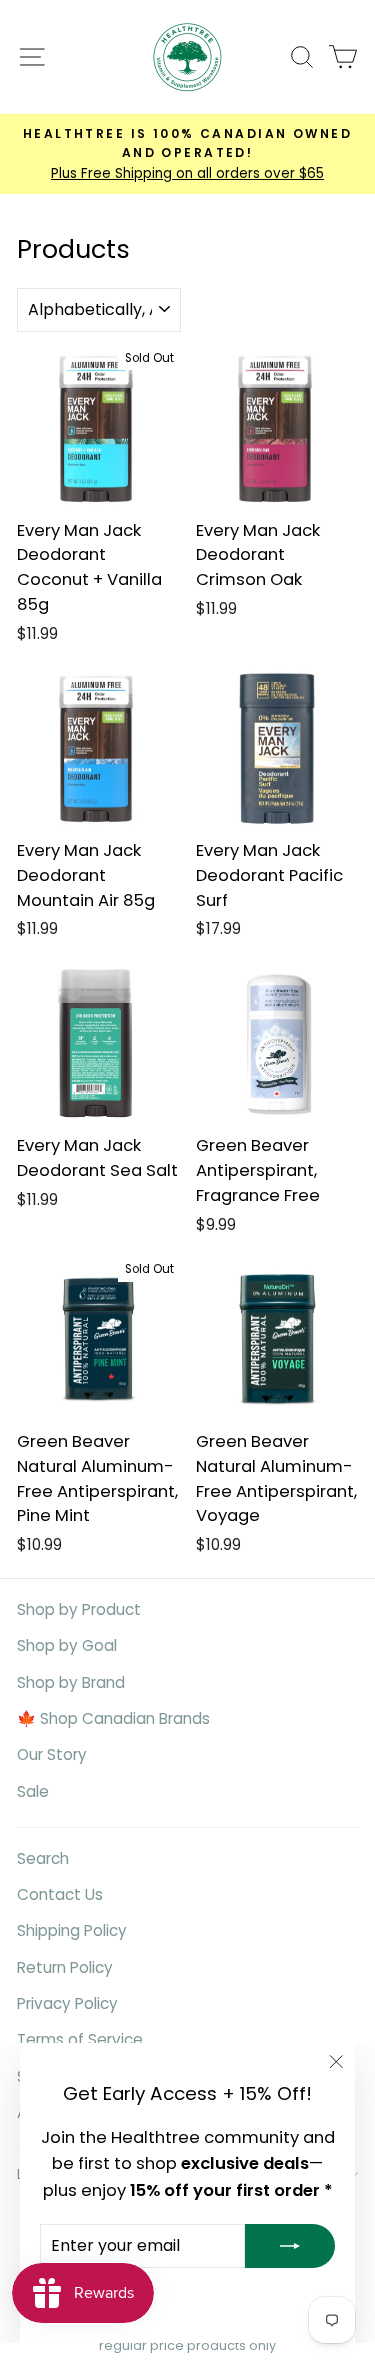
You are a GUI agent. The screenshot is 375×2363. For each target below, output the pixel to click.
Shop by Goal (67, 1645)
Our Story (52, 1754)
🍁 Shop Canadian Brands (113, 1718)
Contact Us (60, 1894)
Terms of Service (80, 2039)
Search (43, 1858)
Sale (33, 1791)
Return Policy (65, 1967)
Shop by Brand (71, 1682)
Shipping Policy (72, 1930)
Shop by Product (79, 1609)
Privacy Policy (67, 2003)
